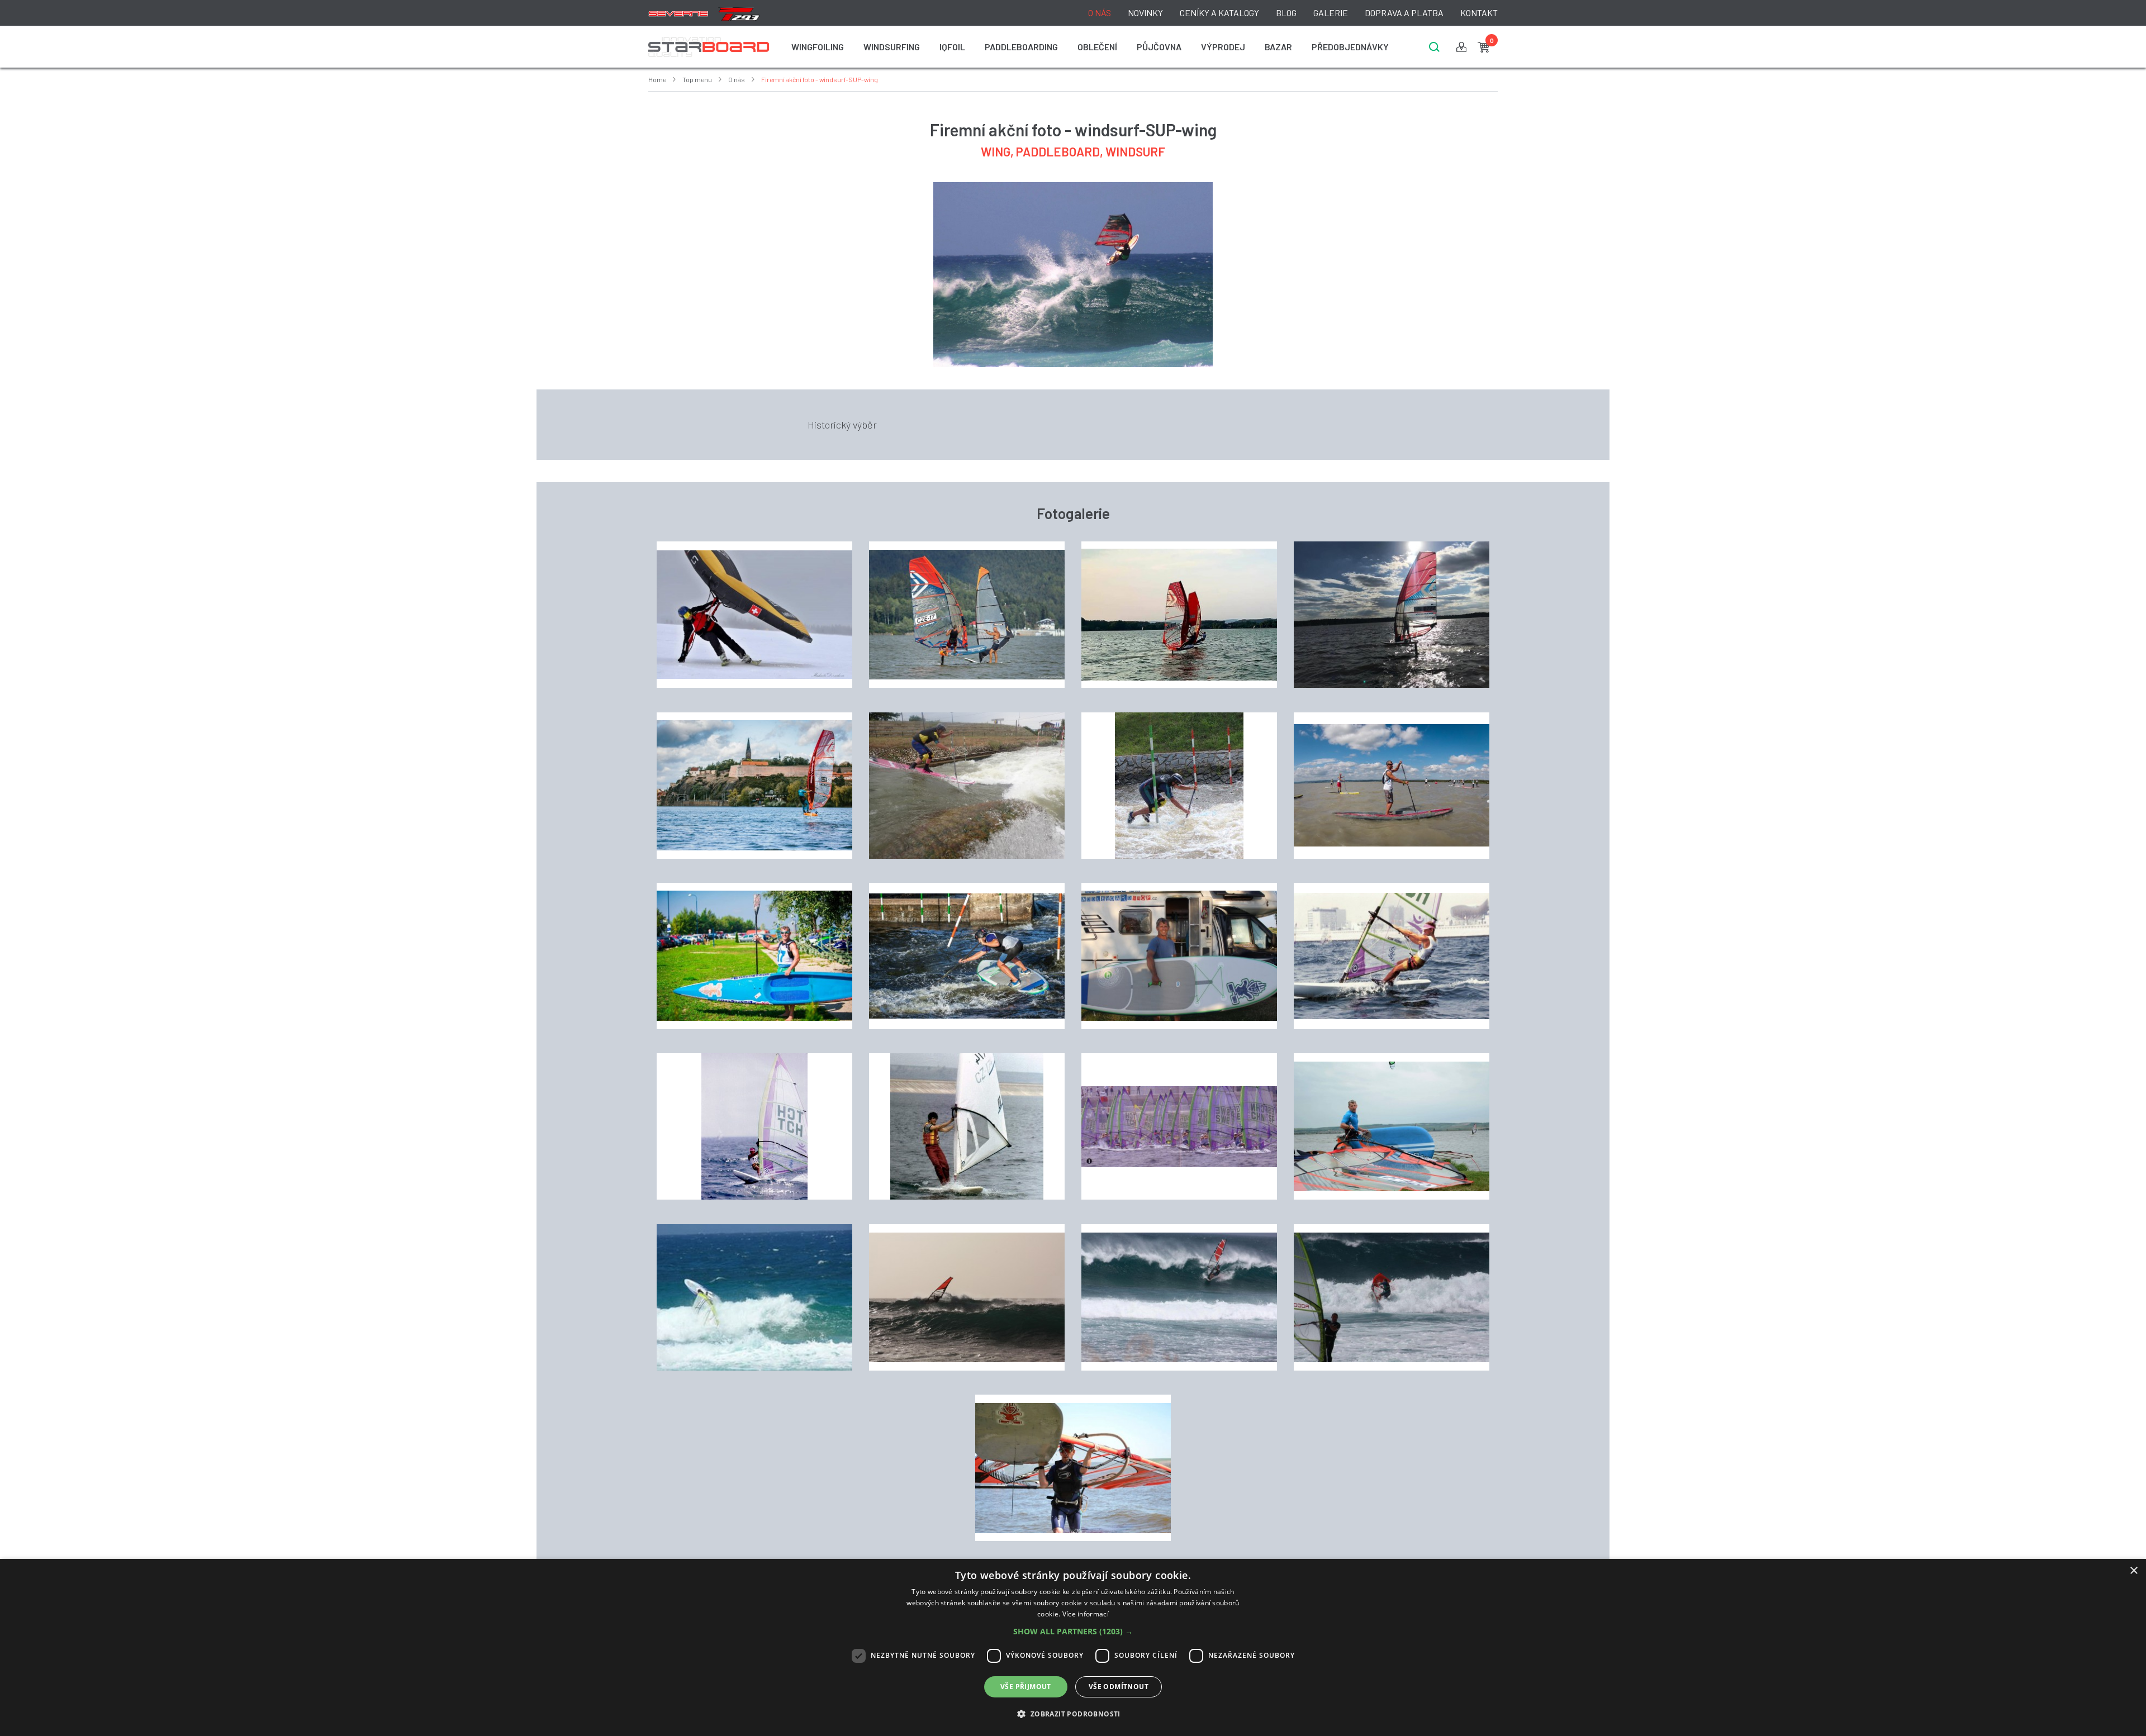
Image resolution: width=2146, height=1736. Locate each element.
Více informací (1086, 1614)
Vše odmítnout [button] (1119, 1687)
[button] (1073, 1632)
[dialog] (1073, 1647)
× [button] (2133, 1571)
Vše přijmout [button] (1026, 1687)
